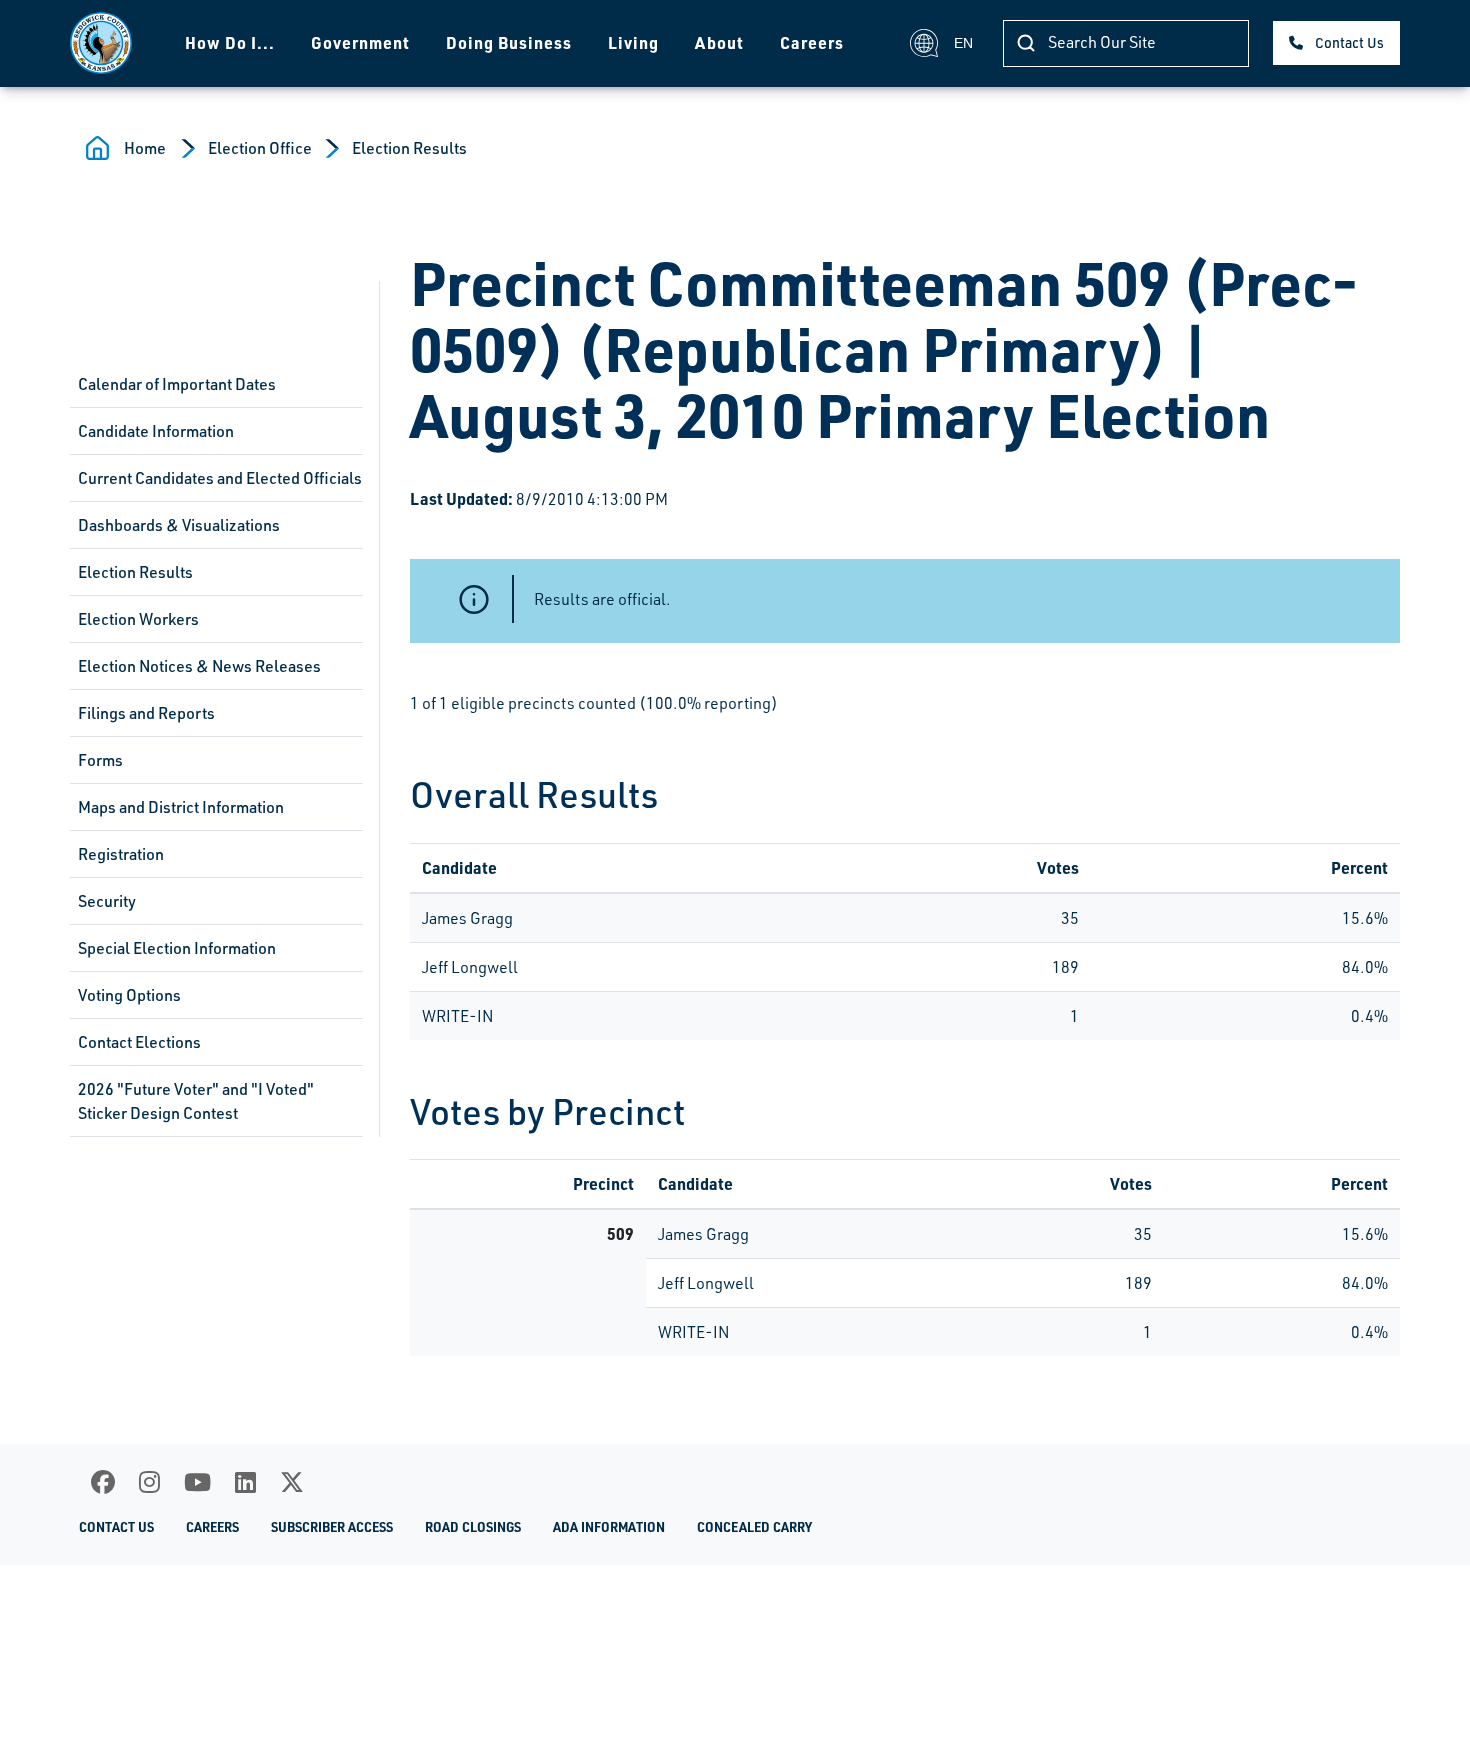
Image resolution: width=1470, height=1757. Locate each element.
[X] (292, 1482)
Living (633, 42)
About (719, 42)
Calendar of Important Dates (177, 384)
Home (145, 148)
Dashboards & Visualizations (179, 525)
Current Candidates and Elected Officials (220, 478)
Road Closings (473, 1527)
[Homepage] (101, 43)
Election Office (260, 148)
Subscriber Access (332, 1527)
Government (360, 42)
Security (107, 901)
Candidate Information (156, 431)
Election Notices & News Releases (199, 666)
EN (963, 43)
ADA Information (609, 1527)
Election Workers (138, 619)
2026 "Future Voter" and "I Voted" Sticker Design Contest (196, 1101)
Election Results (409, 148)
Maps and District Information (181, 807)
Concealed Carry (754, 1527)
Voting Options (129, 995)
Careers (812, 42)
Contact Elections (139, 1042)
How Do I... (230, 42)
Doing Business (509, 42)
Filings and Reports (146, 713)
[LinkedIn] (245, 1482)
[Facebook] (103, 1482)
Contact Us (1349, 42)
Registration (121, 854)
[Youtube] (197, 1482)
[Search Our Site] (1026, 43)
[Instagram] (149, 1482)
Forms (100, 760)
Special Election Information (177, 948)
